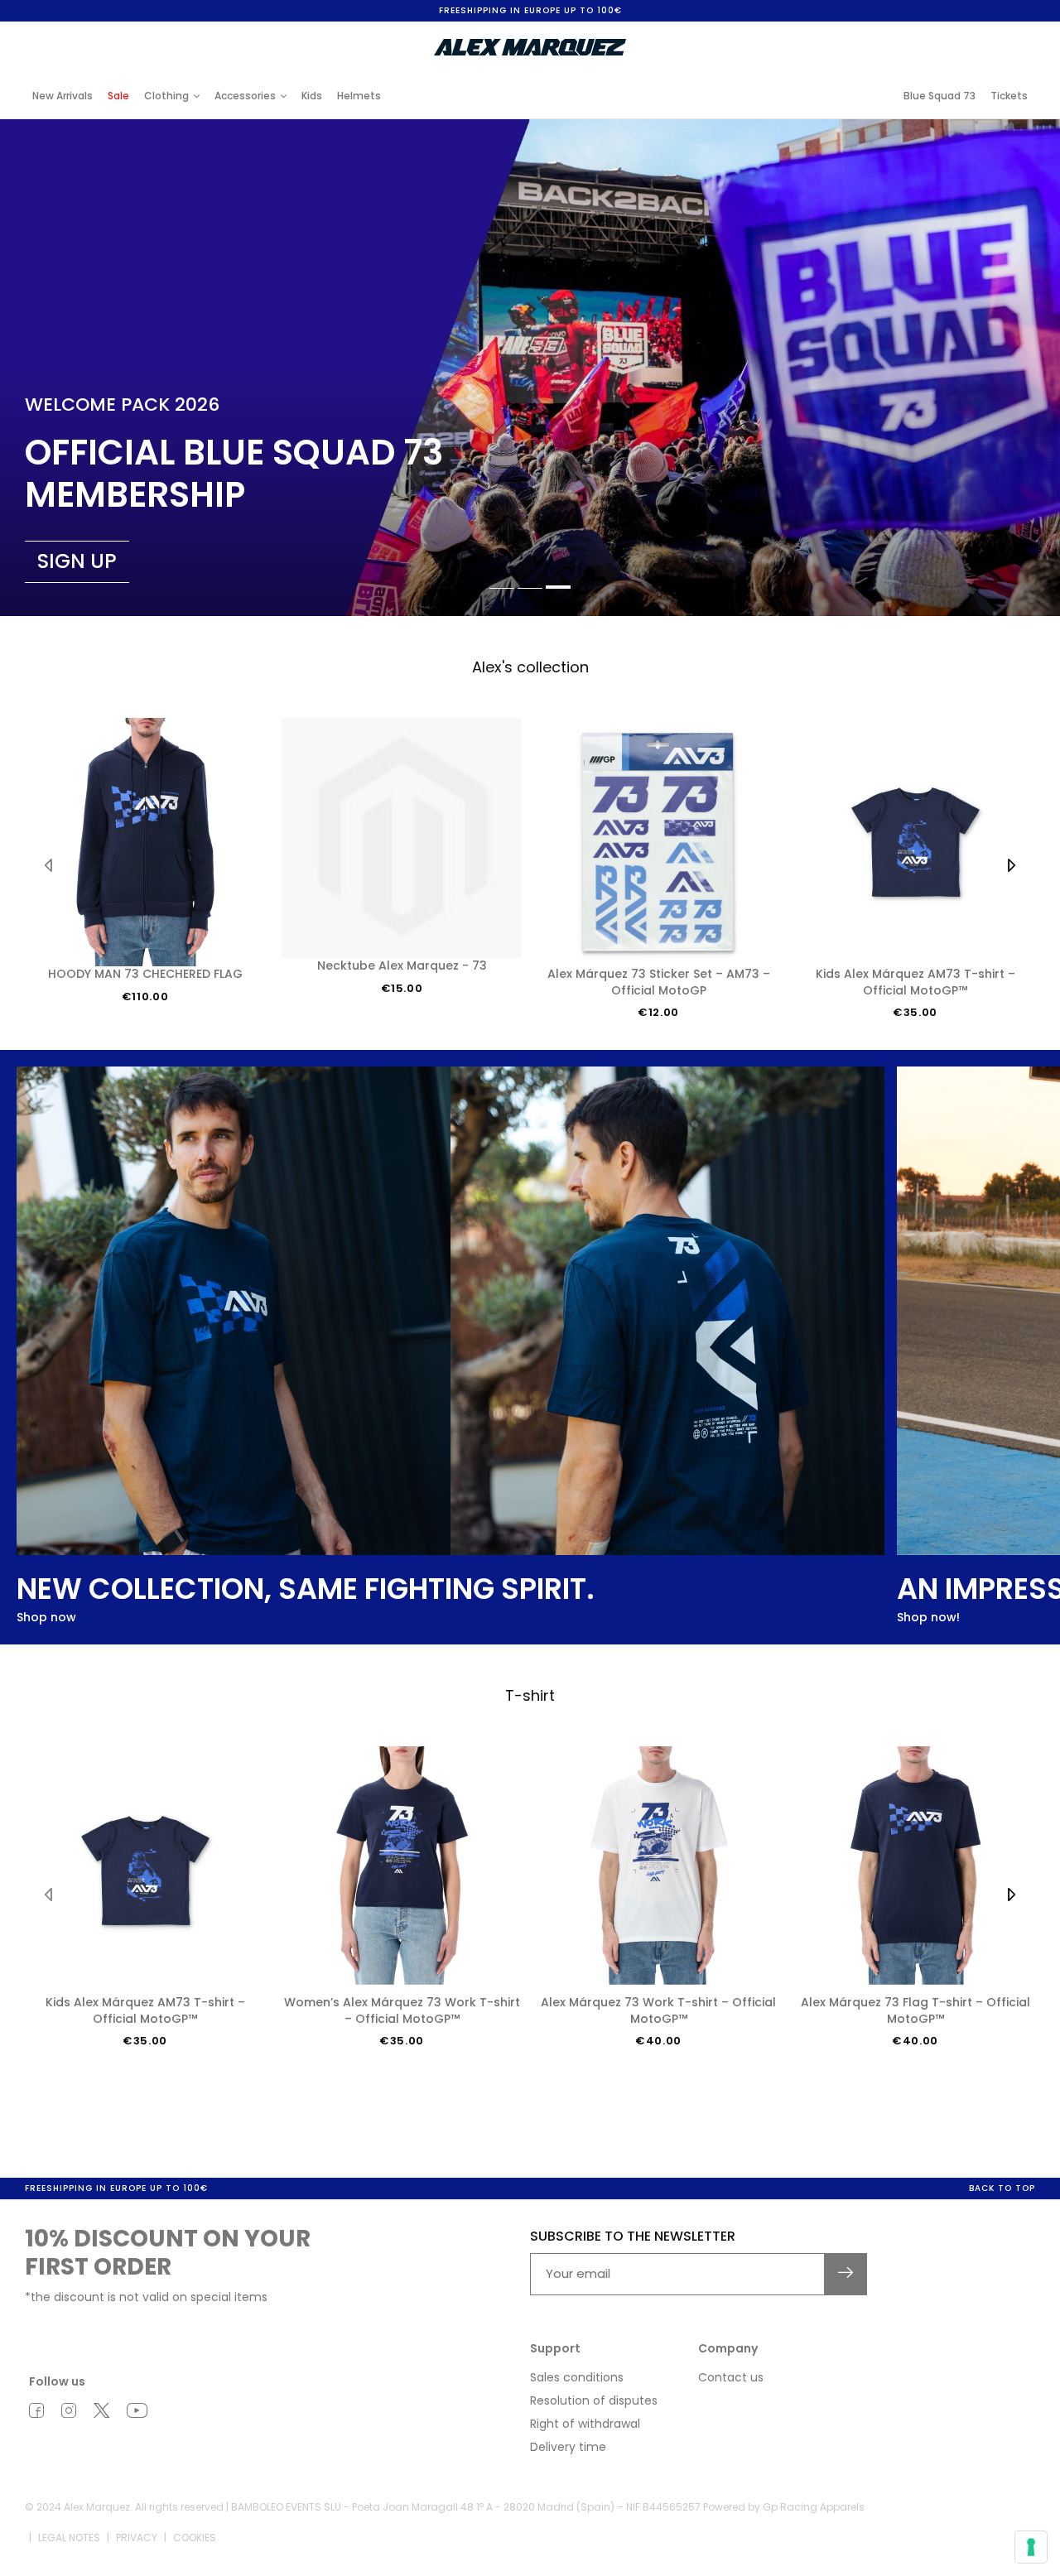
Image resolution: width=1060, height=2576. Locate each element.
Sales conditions (577, 2377)
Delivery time (568, 2447)
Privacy (137, 2537)
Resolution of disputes (594, 2400)
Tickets (1009, 96)
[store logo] (530, 47)
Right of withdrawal (585, 2424)
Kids (312, 96)
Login (898, 35)
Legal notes (69, 2537)
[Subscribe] (846, 2274)
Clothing (166, 96)
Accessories (245, 96)
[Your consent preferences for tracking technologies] (1031, 2547)
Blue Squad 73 (940, 96)
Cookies (195, 2537)
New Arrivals (63, 96)
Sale (118, 96)
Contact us (731, 2377)
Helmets (359, 96)
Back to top (1002, 2188)
